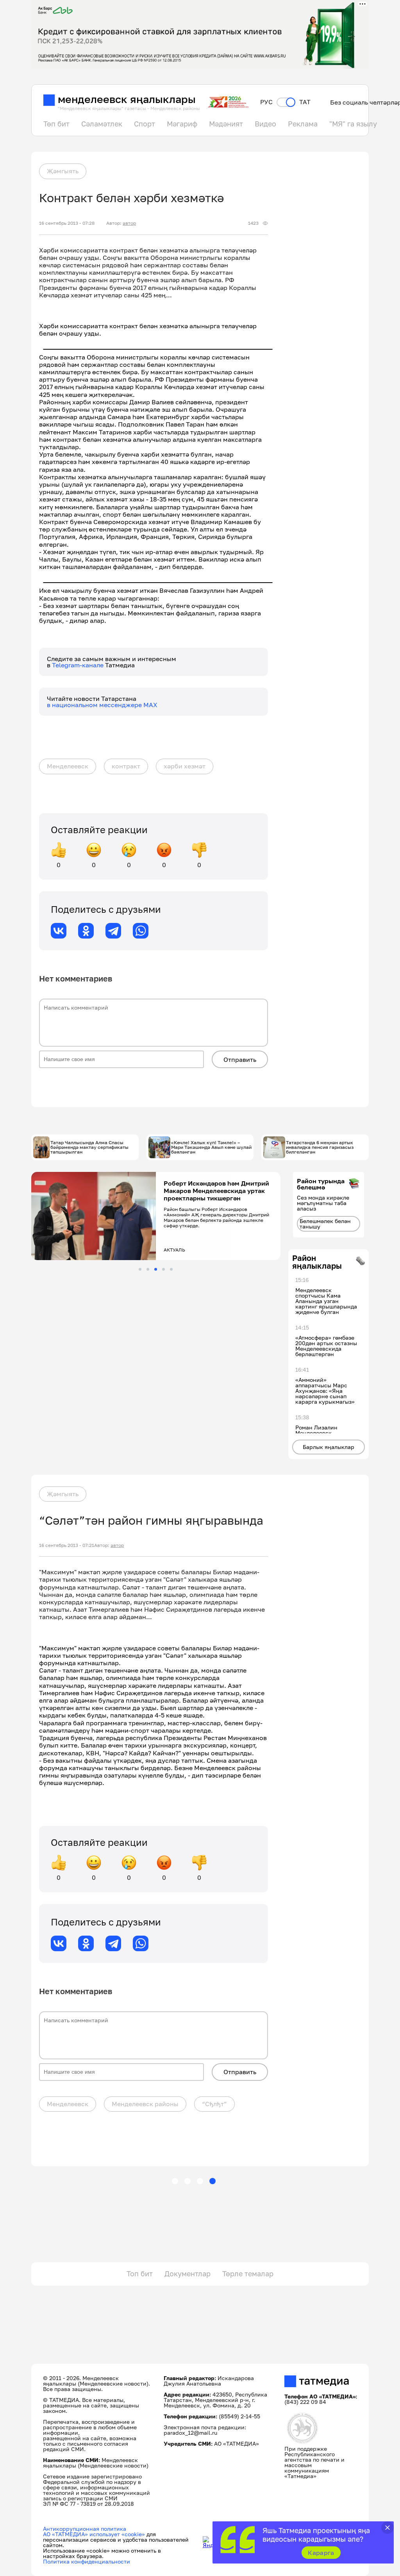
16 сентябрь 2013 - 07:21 (67, 1545)
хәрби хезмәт (185, 766)
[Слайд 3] (156, 1269)
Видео (265, 124)
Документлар (187, 2274)
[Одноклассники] (86, 931)
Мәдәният (226, 124)
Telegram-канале (79, 665)
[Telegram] (113, 931)
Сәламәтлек (102, 124)
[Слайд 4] (163, 1269)
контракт (126, 766)
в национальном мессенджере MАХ (102, 705)
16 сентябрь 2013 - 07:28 (67, 223)
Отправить (240, 1060)
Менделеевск (68, 766)
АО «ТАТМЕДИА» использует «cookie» (94, 2534)
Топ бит (140, 2274)
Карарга (321, 2553)
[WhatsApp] (141, 931)
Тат (305, 102)
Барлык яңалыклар (329, 1447)
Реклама (303, 124)
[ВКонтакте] (59, 931)
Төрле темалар (248, 2274)
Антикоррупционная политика (85, 2529)
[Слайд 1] (140, 1269)
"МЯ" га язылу (353, 124)
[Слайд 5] (171, 1269)
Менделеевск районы (145, 2104)
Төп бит (56, 124)
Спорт (145, 124)
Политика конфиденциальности (87, 2561)
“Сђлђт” (214, 2104)
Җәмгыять (63, 171)
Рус (266, 102)
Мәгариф (182, 124)
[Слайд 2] (148, 1269)
